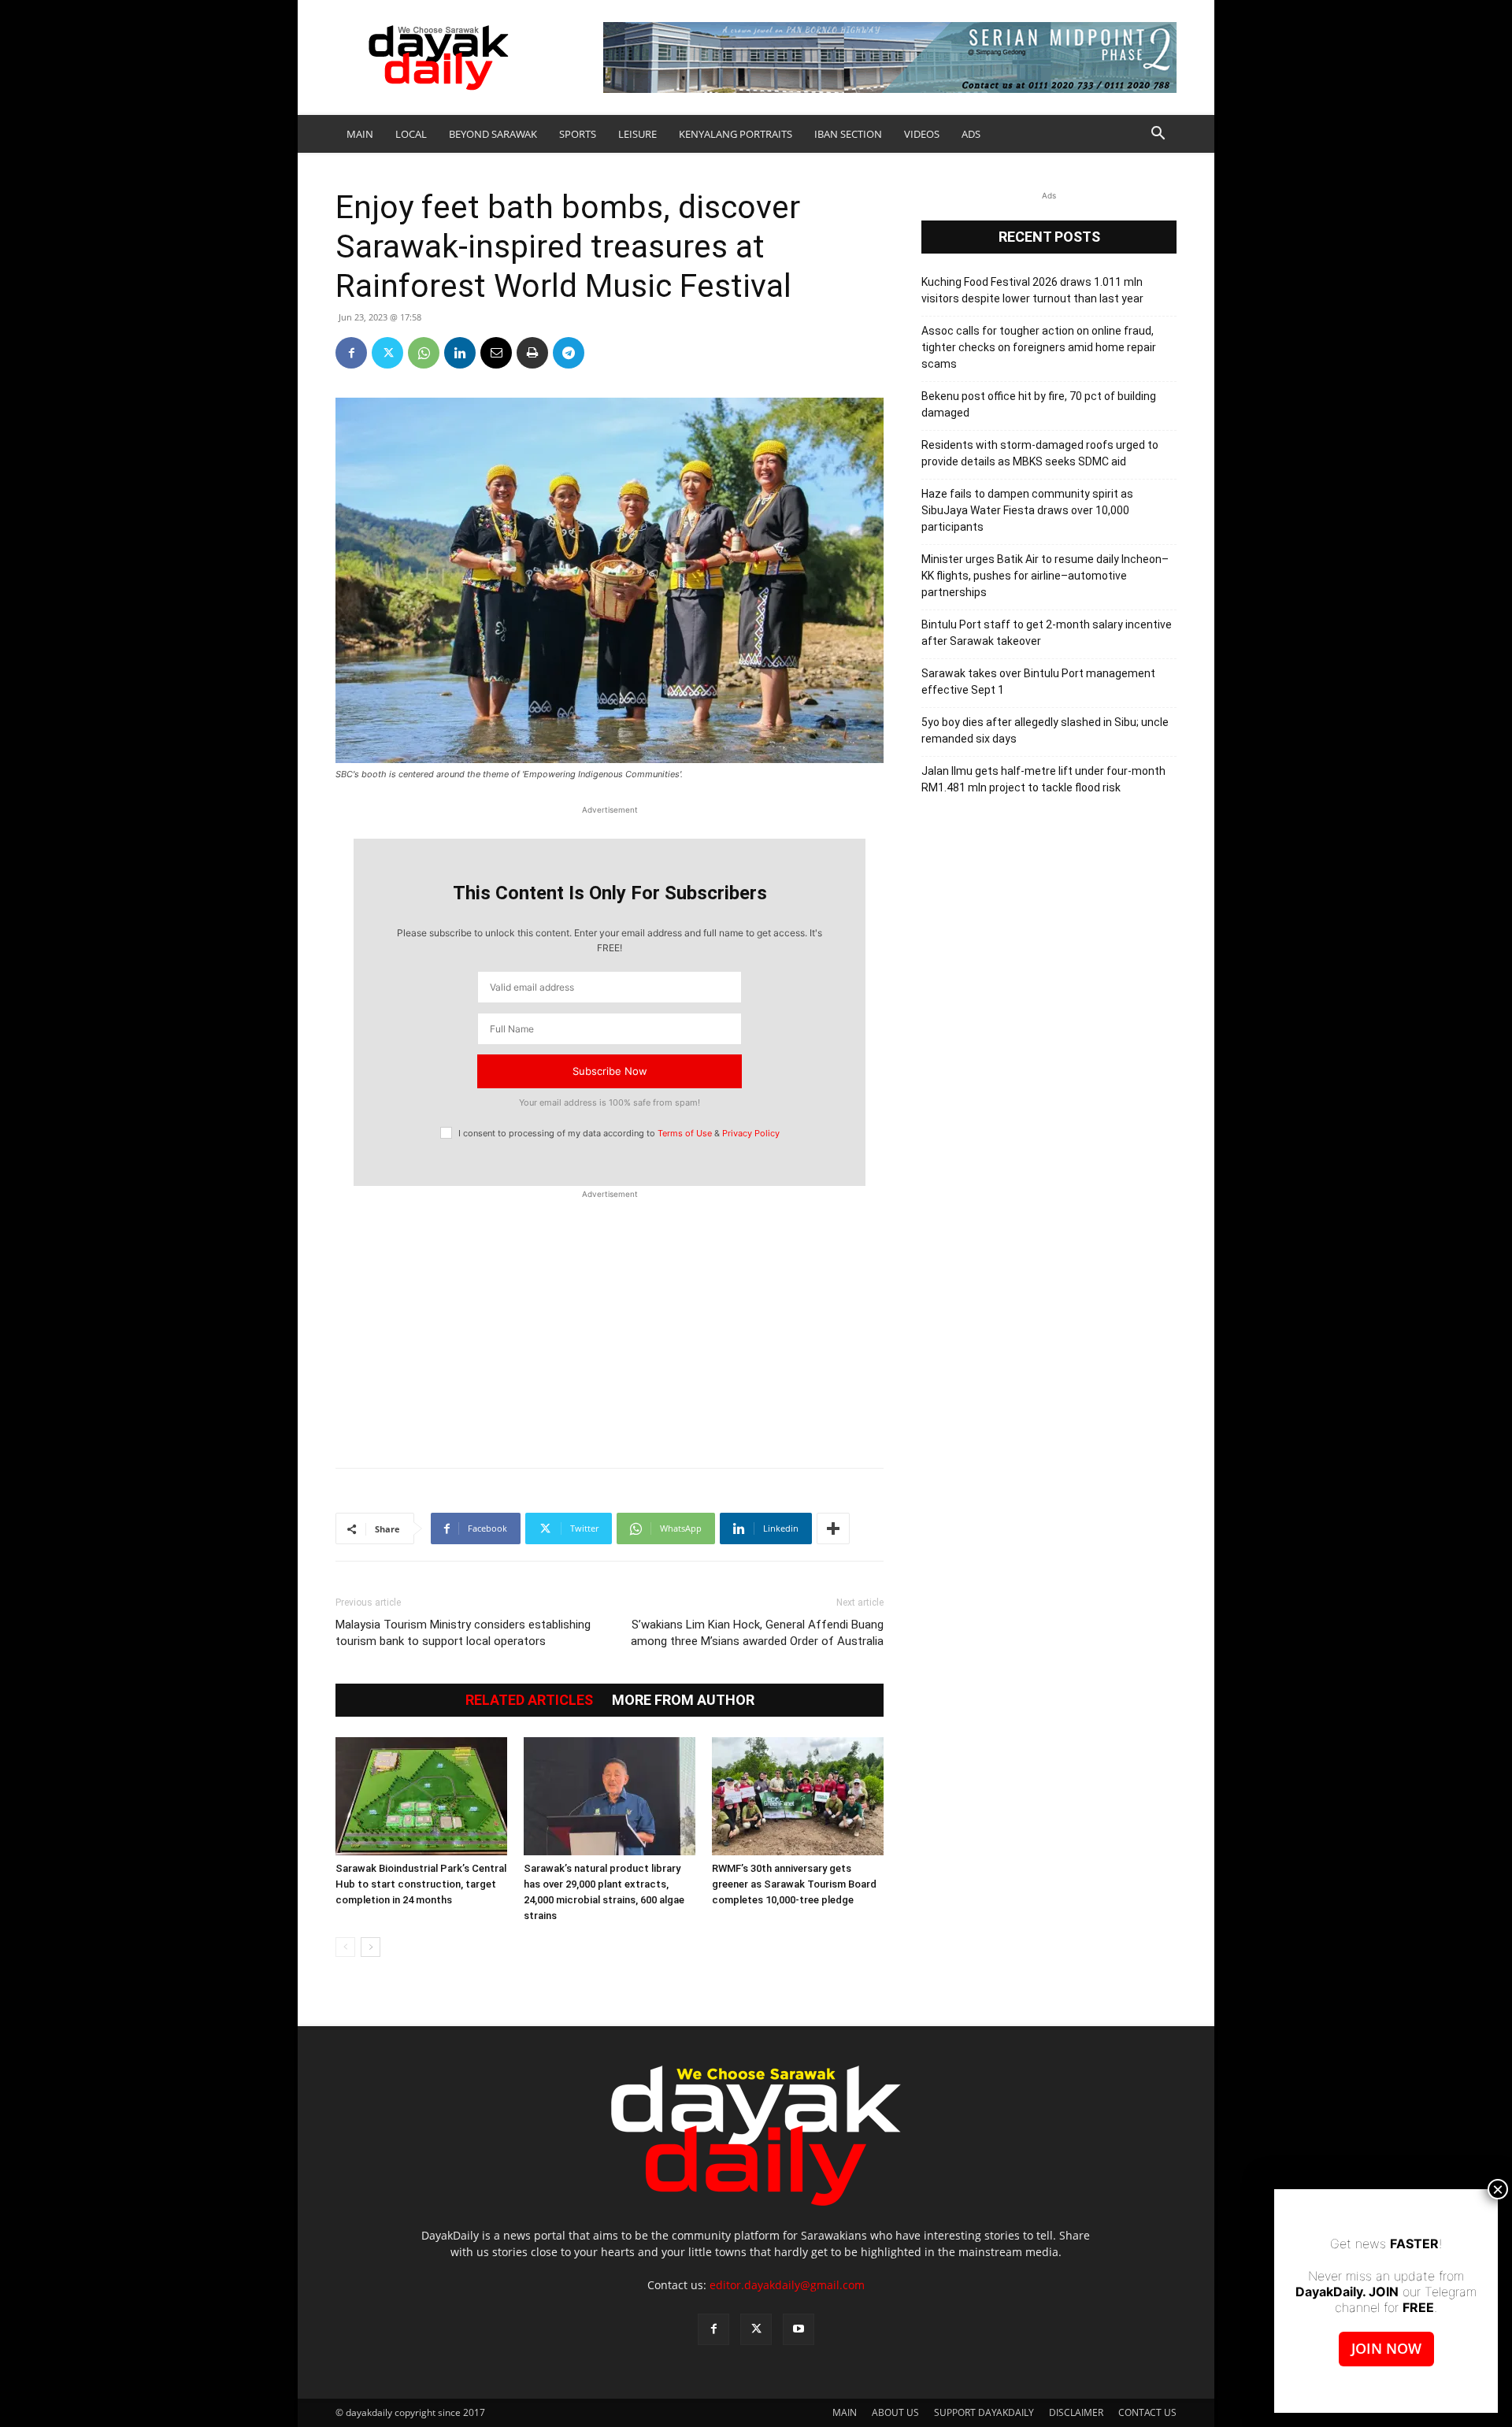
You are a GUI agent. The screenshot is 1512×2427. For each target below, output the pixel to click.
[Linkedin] (460, 353)
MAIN (360, 134)
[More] (833, 1528)
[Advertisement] (610, 1321)
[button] (1158, 135)
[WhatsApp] (424, 353)
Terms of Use (685, 1133)
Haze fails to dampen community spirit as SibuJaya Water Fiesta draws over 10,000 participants (1027, 510)
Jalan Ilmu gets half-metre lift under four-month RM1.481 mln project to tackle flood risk (1043, 779)
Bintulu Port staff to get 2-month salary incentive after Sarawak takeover (1047, 633)
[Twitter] (387, 353)
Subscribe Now (610, 1071)
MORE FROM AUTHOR (683, 1700)
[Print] (532, 353)
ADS (971, 134)
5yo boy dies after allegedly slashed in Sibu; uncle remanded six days (1045, 730)
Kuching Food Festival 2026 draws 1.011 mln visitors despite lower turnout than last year (1032, 290)
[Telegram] (569, 353)
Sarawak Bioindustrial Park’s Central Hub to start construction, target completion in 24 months (421, 1884)
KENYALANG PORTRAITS (736, 134)
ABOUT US (895, 2412)
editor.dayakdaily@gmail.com (787, 2285)
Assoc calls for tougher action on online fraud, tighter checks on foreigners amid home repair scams (1039, 347)
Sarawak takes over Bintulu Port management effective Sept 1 (1038, 682)
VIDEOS (922, 134)
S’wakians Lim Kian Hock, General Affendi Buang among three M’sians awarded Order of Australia (757, 1633)
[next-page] (371, 1947)
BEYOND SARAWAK (493, 134)
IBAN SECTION (848, 134)
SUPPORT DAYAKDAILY (984, 2412)
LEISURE (637, 134)
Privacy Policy (751, 1133)
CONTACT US (1147, 2412)
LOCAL (411, 134)
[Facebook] (351, 353)
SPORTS (578, 134)
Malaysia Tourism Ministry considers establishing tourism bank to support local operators (463, 1633)
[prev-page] (345, 1947)
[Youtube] (799, 2329)
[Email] (496, 353)
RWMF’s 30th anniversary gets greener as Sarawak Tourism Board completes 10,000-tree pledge (794, 1884)
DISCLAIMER (1076, 2412)
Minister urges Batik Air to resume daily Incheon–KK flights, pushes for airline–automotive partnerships (1045, 576)
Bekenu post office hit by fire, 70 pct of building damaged (1039, 404)
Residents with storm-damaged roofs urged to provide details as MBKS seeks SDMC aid (1040, 453)
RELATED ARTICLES (529, 1700)
